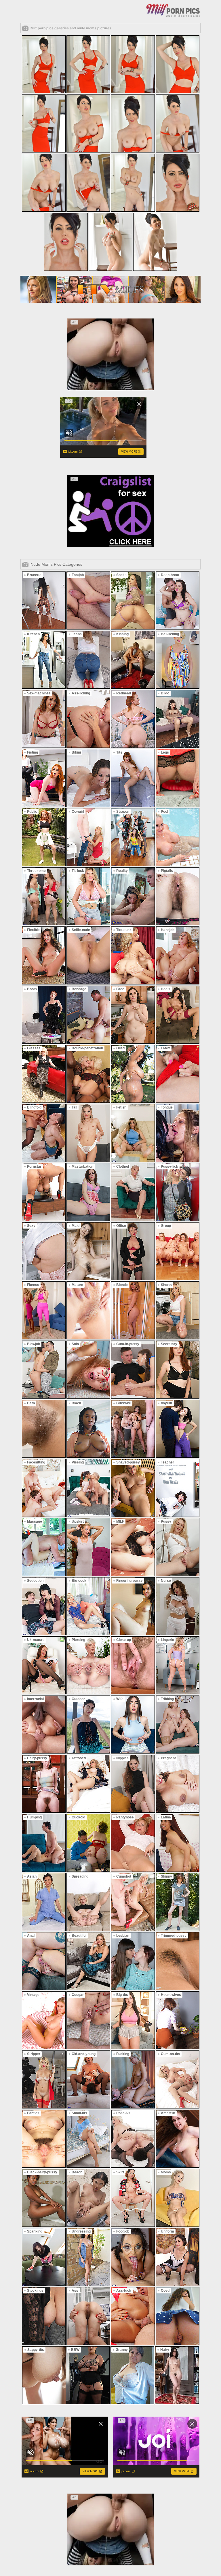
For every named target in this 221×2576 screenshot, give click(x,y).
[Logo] (173, 10)
